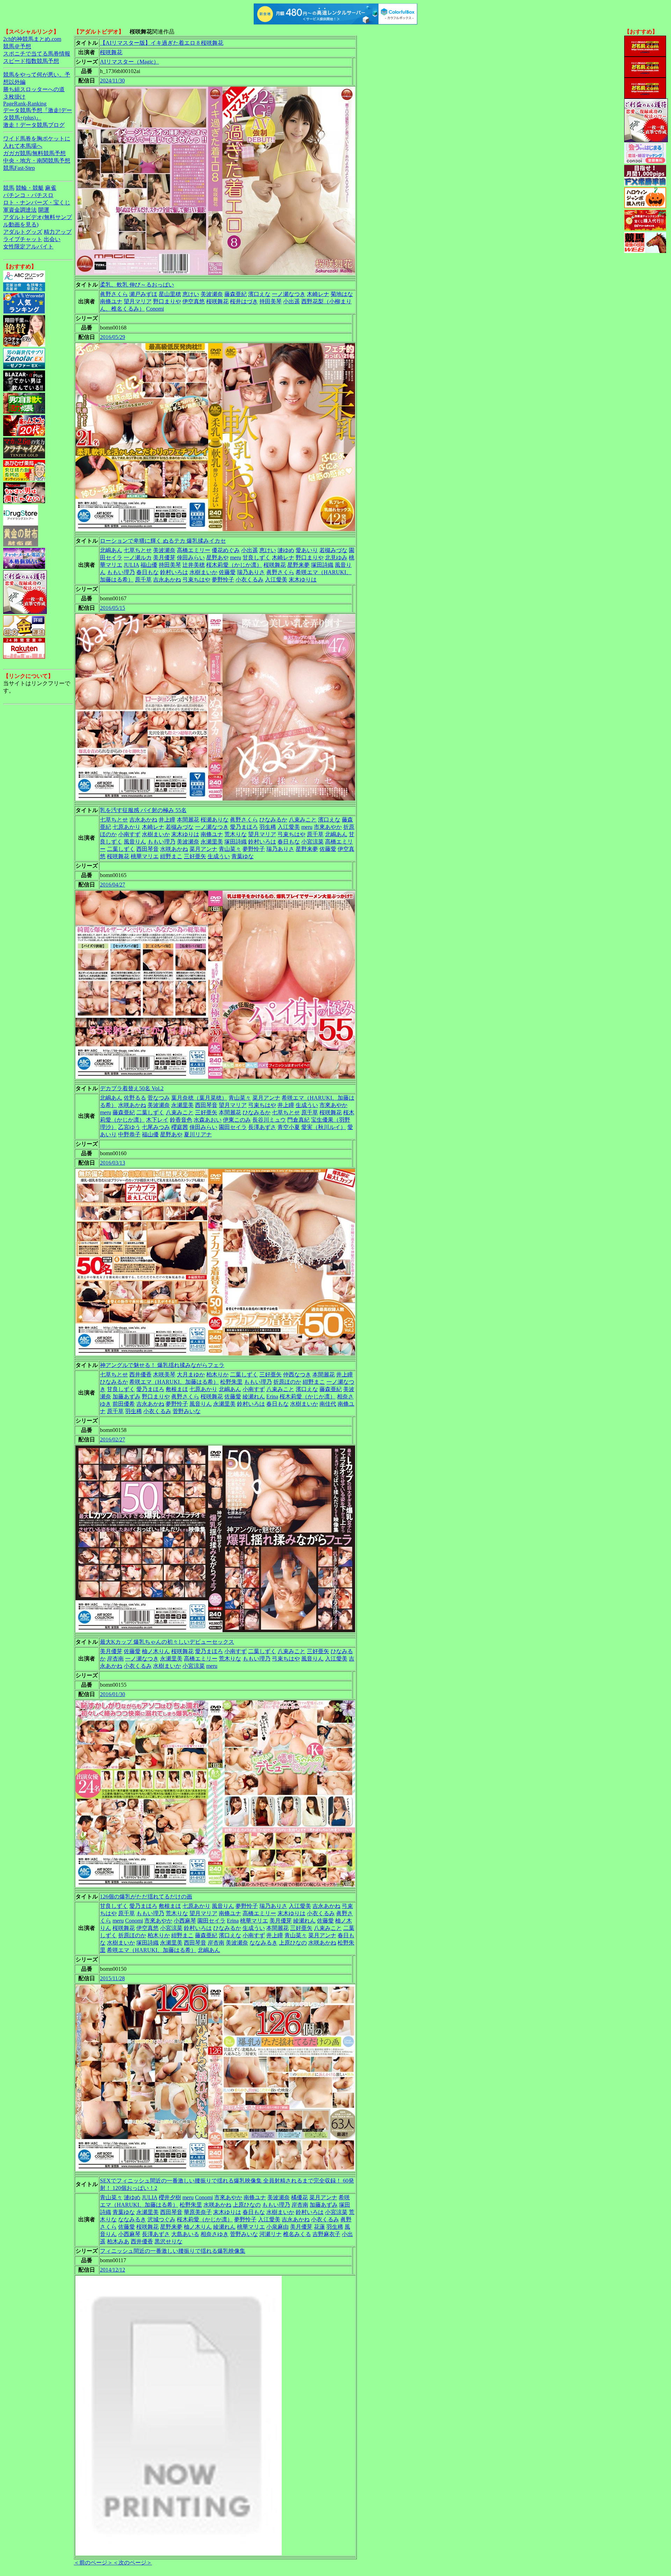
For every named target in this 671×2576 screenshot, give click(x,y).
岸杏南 (115, 1659)
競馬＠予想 (17, 46)
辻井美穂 (194, 565)
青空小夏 (289, 1127)
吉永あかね (167, 580)
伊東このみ (237, 1120)
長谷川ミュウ (269, 1120)
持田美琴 (270, 301)
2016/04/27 (113, 885)
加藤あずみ (127, 1396)
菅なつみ (159, 1098)
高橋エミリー (194, 550)
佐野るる (135, 1098)
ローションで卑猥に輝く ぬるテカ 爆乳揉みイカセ (163, 541)
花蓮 (319, 2227)
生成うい (219, 856)
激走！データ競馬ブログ (34, 125)
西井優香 (140, 1374)
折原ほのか (287, 1382)
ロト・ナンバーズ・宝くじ (37, 202)
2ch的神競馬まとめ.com (32, 39)
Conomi (155, 309)
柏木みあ (118, 2241)
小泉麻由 (277, 2227)
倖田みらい (191, 558)
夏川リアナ (198, 1134)
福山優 (149, 565)
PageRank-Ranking (25, 104)
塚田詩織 (322, 565)
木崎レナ (318, 294)
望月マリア (138, 301)
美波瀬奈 (212, 294)
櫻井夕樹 (170, 2197)
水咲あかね (174, 849)
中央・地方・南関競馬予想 (37, 161)
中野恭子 (129, 1134)
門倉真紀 (298, 1120)
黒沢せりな (168, 2241)
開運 (44, 210)
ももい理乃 (121, 572)
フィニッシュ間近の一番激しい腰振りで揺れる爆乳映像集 (173, 2251)
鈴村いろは (174, 572)
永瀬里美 (212, 842)
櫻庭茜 (180, 1127)
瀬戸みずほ (143, 294)
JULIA (131, 565)
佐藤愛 (227, 572)
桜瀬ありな (215, 820)
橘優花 (300, 2197)
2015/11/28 (112, 1978)
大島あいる (185, 2234)
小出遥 (291, 301)
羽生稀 (268, 827)
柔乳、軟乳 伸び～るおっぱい (137, 285)
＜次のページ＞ (132, 2563)
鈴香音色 (181, 1120)
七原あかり (127, 827)
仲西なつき (297, 1374)
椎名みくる (297, 2234)
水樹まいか (203, 572)
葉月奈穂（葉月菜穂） (199, 1098)
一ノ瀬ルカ (138, 558)
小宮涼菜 (312, 842)
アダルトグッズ (23, 232)
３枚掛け (14, 97)
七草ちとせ (138, 550)
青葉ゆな (243, 856)
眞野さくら (114, 294)
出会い (52, 239)
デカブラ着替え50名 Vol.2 (132, 1088)
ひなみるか (273, 820)
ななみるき (264, 1943)
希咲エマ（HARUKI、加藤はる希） (174, 1382)
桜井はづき (244, 301)
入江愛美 (276, 580)
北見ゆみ (336, 558)
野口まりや (167, 301)
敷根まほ (177, 1389)
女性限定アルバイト (28, 247)
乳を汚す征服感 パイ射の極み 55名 (143, 810)
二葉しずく (121, 849)
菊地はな (342, 294)
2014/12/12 (113, 2270)
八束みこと (303, 820)
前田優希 (124, 1404)
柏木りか (217, 1374)
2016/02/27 (113, 1439)
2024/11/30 (112, 81)
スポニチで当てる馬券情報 (37, 54)
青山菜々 (230, 849)
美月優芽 (164, 558)
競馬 (9, 188)
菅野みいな (187, 1411)
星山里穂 (170, 294)
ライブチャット (23, 239)
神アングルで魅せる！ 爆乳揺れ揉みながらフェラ (162, 1365)
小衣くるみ (250, 580)
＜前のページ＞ (93, 2563)
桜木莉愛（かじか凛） (234, 565)
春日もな (147, 572)
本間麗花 (188, 820)
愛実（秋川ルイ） (324, 1127)
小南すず (129, 834)
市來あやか (328, 827)
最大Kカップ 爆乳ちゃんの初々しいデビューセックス (167, 1642)
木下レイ (157, 1120)
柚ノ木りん (156, 1651)
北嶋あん (111, 550)
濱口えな (259, 294)
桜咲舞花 (111, 52)
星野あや (217, 558)
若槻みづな (333, 550)
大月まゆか (191, 1374)
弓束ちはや (196, 580)
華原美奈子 (198, 2212)
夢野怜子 (223, 580)
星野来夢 (298, 565)
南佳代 (328, 1404)
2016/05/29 (113, 337)
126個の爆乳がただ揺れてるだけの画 (146, 1897)
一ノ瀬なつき (289, 294)
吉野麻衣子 (326, 2234)
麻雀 (51, 188)
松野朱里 (231, 1382)
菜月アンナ (203, 849)
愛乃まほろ (244, 827)
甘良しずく (257, 558)
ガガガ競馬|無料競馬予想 (34, 153)
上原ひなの (293, 1943)
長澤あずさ (262, 1127)
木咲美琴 (164, 1374)
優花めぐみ (226, 550)
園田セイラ (233, 1127)
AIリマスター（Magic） (129, 62)
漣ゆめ (286, 550)
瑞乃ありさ (251, 572)
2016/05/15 (113, 608)
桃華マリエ (145, 856)
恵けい (191, 294)
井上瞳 (167, 820)
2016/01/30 (113, 1694)
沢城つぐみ (161, 2219)
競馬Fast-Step (19, 168)
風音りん (135, 842)
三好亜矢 (195, 856)
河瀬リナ (270, 2234)
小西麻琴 (185, 1921)
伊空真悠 (194, 301)
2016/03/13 (113, 1163)
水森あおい (208, 1120)
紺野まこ (171, 856)
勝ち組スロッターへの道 (34, 89)
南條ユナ (111, 301)
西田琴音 (147, 849)
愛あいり (307, 550)
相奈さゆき (215, 2234)
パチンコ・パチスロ (28, 195)
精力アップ (58, 232)
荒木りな (236, 834)
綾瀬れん (254, 1396)
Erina (272, 1396)
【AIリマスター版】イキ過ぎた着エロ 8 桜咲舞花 (162, 43)
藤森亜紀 (236, 294)
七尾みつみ (156, 1127)
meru (236, 558)
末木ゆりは (303, 580)
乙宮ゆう (129, 1127)
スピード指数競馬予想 (31, 61)
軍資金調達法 (20, 210)
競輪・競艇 (30, 188)
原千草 (143, 580)
